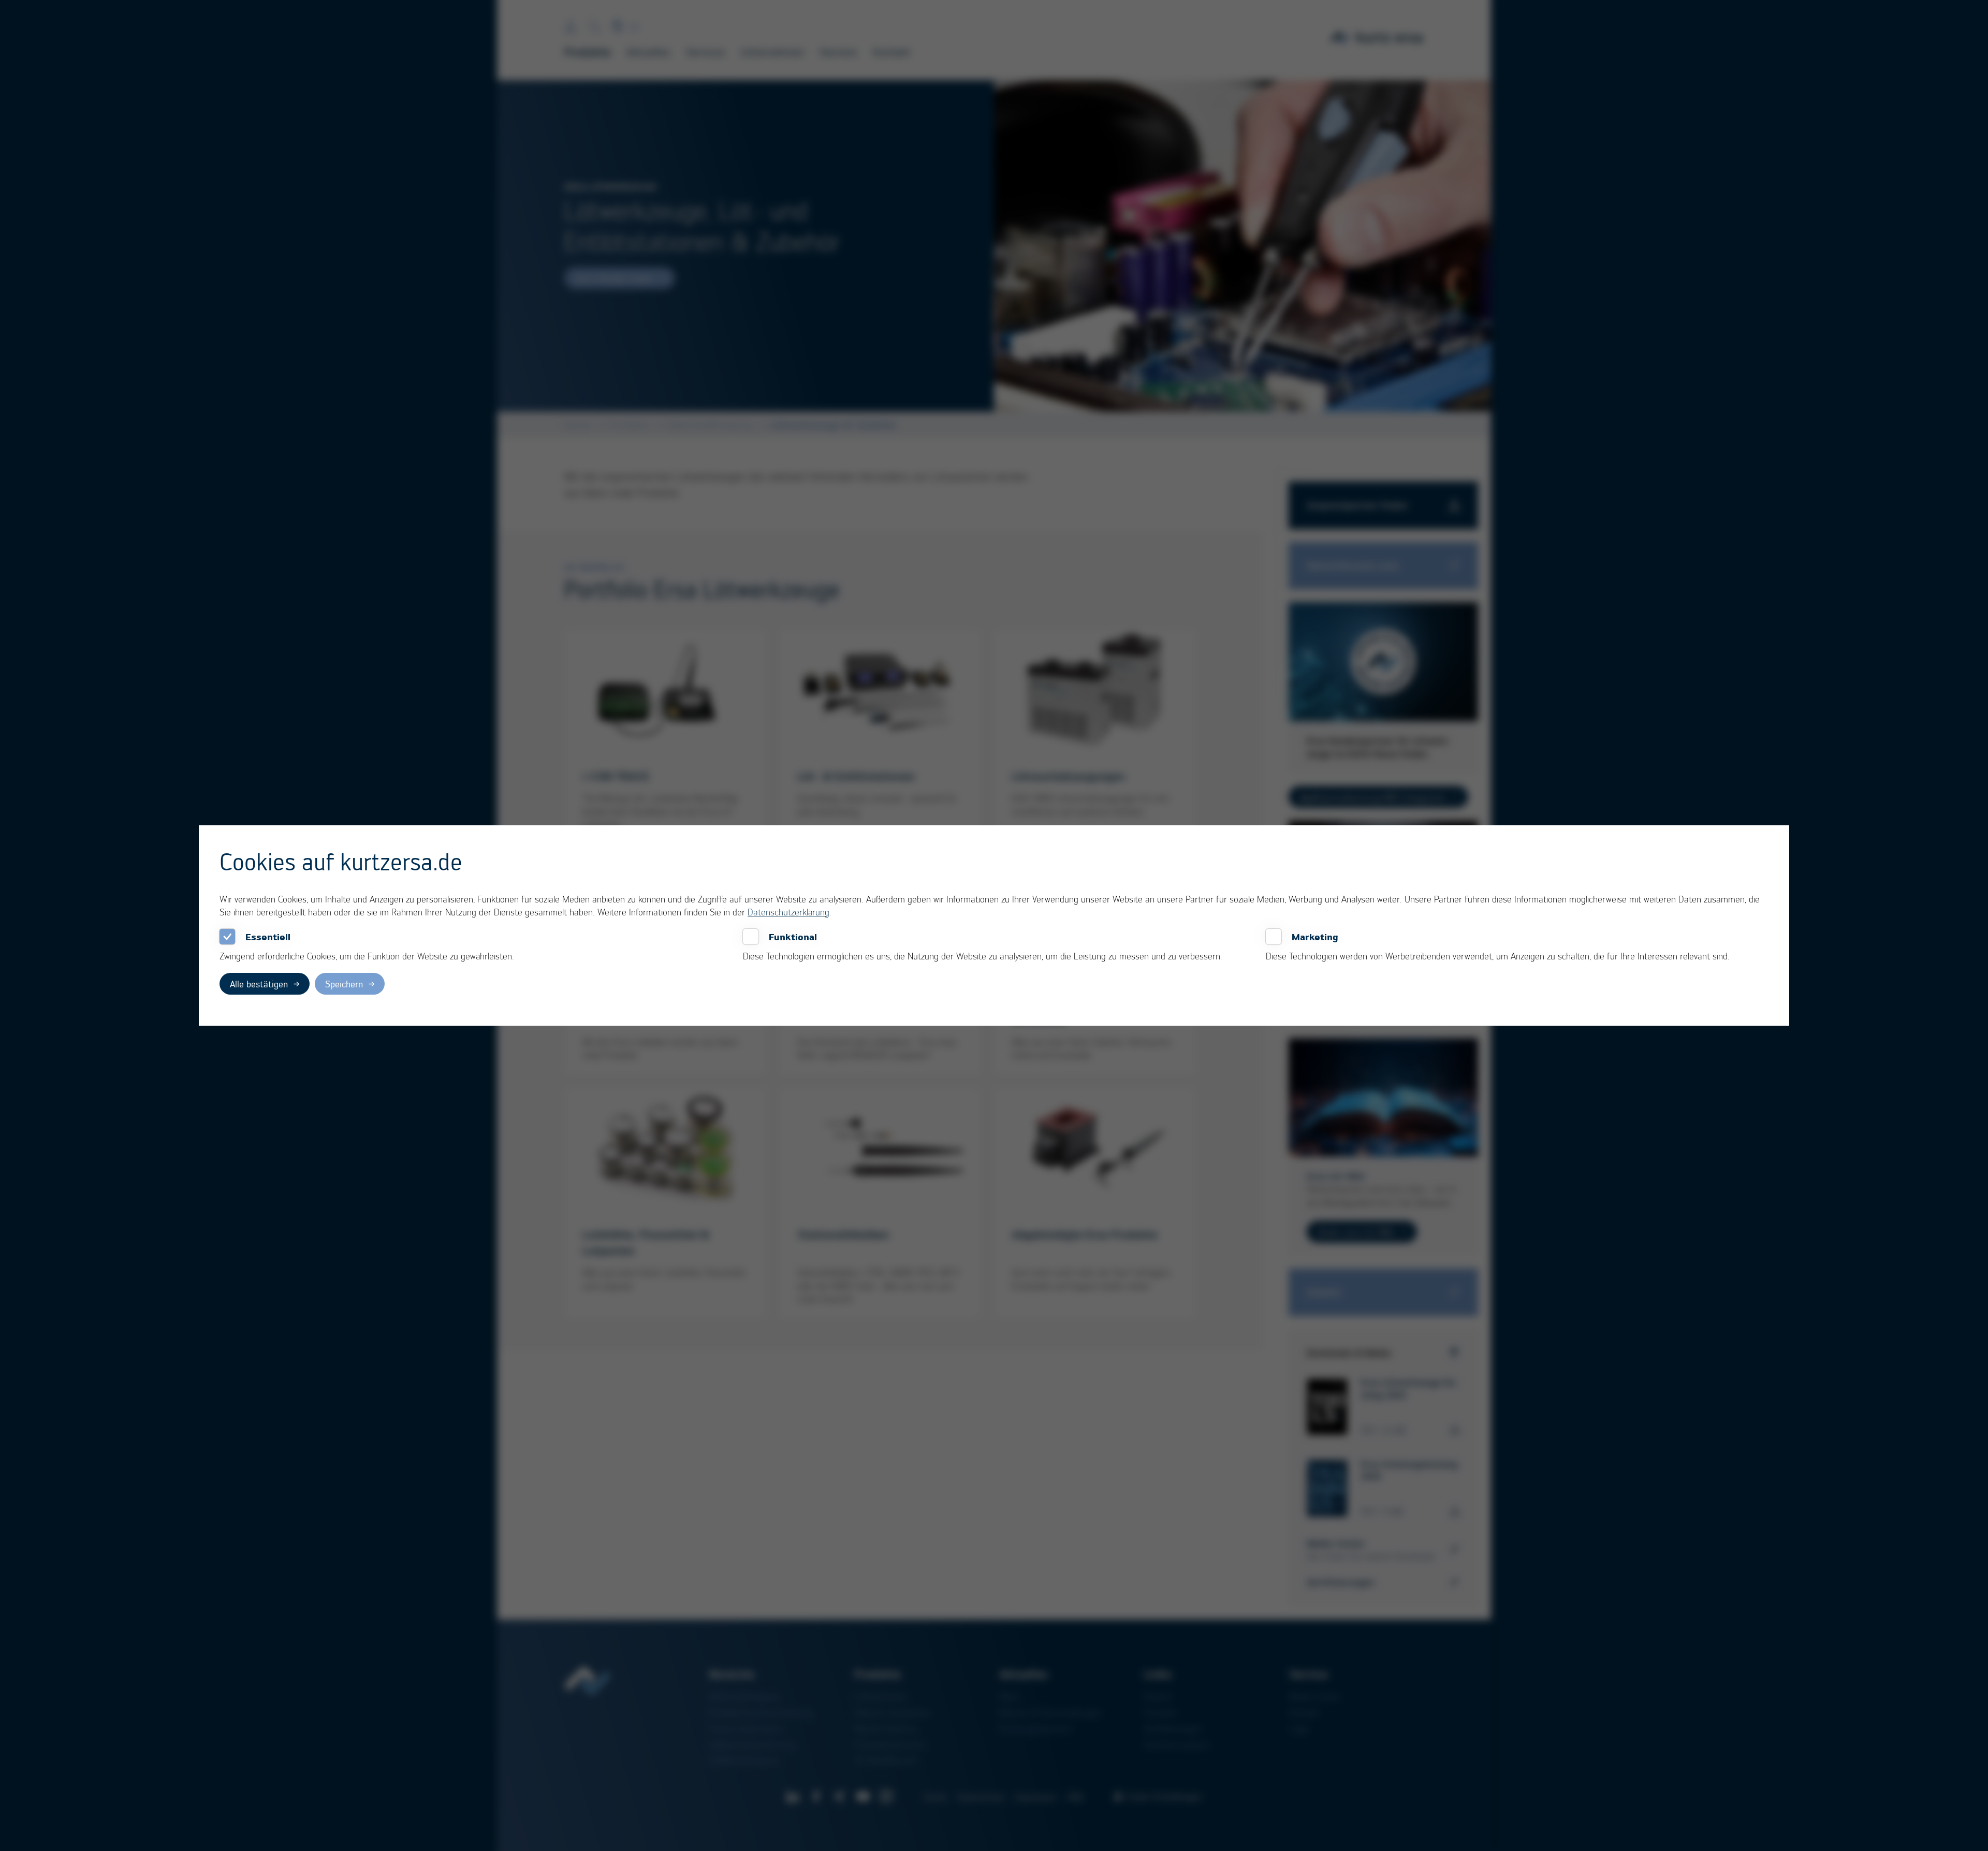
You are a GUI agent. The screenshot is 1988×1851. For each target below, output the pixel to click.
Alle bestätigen (259, 984)
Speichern (344, 984)
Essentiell (268, 937)
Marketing (1315, 937)
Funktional (793, 937)
